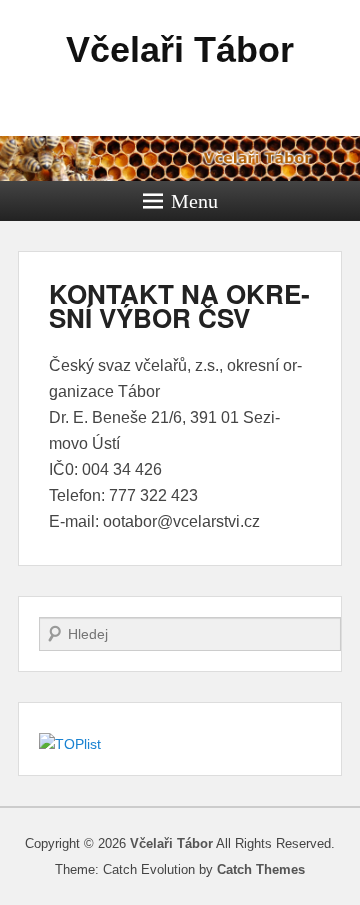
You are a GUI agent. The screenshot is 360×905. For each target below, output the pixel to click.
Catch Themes (261, 869)
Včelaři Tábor (180, 49)
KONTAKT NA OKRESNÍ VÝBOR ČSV (179, 305)
